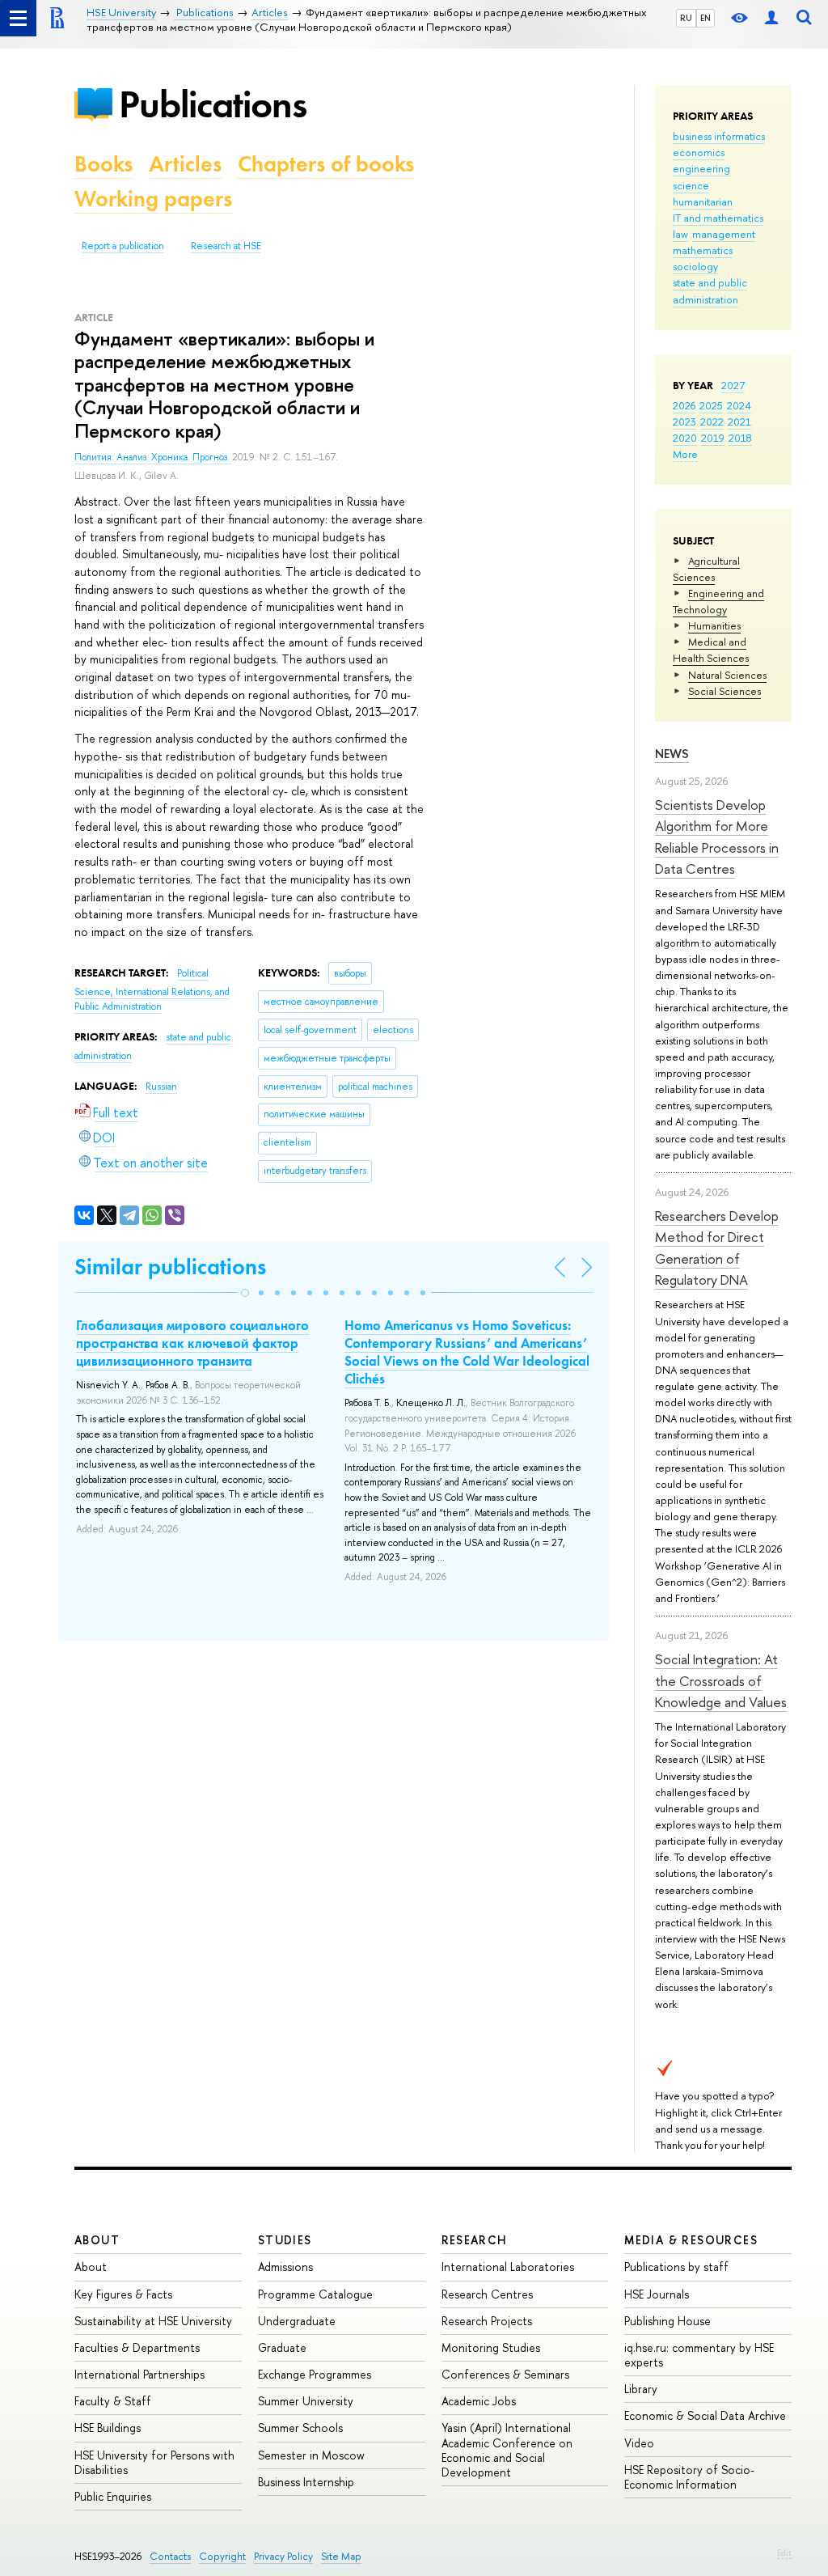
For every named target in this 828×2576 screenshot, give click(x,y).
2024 (739, 405)
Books (103, 164)
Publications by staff (676, 2267)
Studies (285, 2240)
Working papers (153, 199)
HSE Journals (657, 2294)
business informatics (719, 136)
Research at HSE (226, 246)
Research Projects (487, 2321)
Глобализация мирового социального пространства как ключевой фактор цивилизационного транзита (192, 1343)
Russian (161, 1087)
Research (475, 2240)
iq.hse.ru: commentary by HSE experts (699, 2355)
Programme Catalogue (315, 2294)
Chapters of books (326, 164)
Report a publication (123, 246)
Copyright (222, 2556)
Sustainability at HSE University (153, 2321)
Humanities (714, 625)
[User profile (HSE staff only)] (771, 18)
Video (639, 2443)
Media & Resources (691, 2240)
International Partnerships (139, 2374)
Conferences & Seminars (505, 2374)
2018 (740, 438)
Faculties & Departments (137, 2347)
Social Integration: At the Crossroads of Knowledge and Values (721, 1680)
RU (686, 18)
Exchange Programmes (315, 2374)
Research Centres (487, 2294)
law (680, 234)
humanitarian (703, 201)
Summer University (306, 2401)
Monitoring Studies (491, 2347)
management (724, 234)
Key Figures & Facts (123, 2294)
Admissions (285, 2267)
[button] (245, 1293)
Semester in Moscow (311, 2455)
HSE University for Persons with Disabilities (154, 2462)
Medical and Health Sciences (711, 650)
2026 (684, 405)
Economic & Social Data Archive (705, 2415)
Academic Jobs (479, 2401)
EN (705, 18)
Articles (185, 164)
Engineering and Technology (718, 601)
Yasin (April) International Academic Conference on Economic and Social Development (507, 2450)
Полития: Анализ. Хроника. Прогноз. (153, 457)
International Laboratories (508, 2267)
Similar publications (170, 1267)
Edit (784, 2553)
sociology (695, 266)
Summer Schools (300, 2428)
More (685, 454)
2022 (712, 422)
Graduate (282, 2347)
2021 (739, 422)
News (672, 754)
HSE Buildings (108, 2428)
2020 (685, 438)
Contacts (170, 2556)
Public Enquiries (113, 2496)
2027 (733, 385)
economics (699, 152)
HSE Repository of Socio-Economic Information (689, 2477)
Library (641, 2389)
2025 (711, 405)
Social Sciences (724, 691)
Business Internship (306, 2482)
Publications (213, 104)
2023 (684, 422)
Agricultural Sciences (706, 569)
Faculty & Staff (113, 2401)
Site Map (341, 2556)
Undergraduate (297, 2321)
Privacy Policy (283, 2556)
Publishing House (667, 2321)
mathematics (703, 250)
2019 (713, 438)
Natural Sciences (727, 675)
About (97, 2240)
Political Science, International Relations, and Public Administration (152, 990)
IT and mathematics (718, 218)
